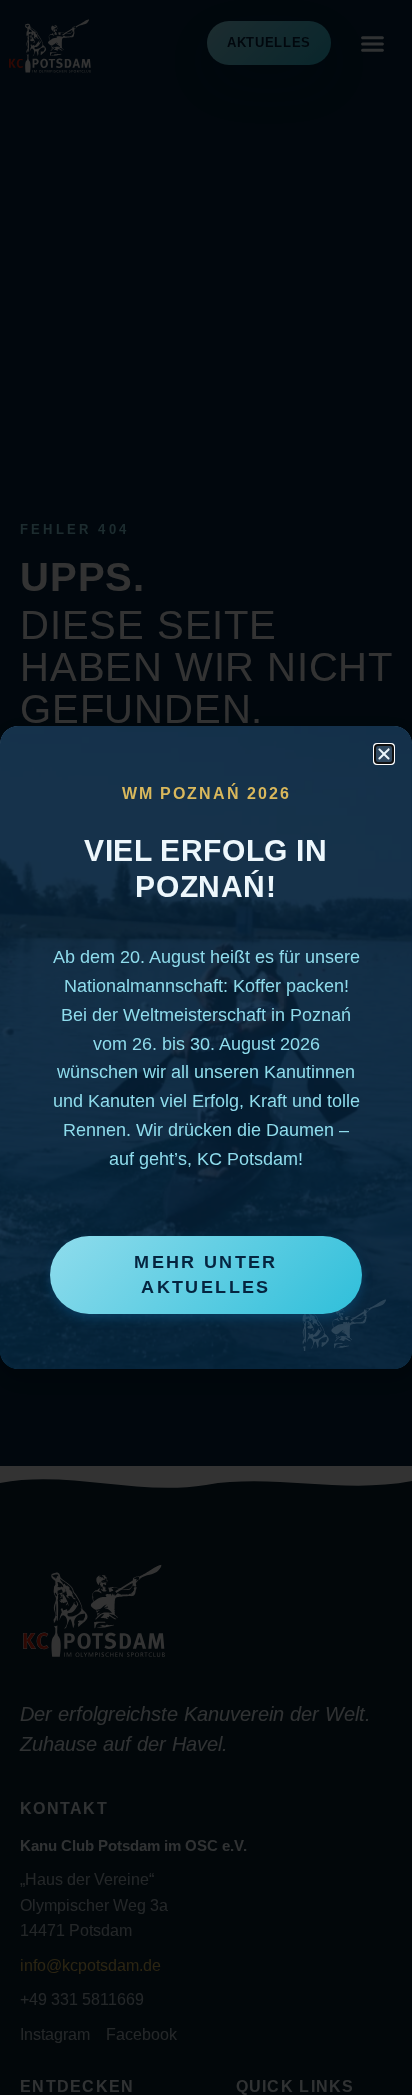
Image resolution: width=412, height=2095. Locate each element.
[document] (206, 1047)
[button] (384, 754)
